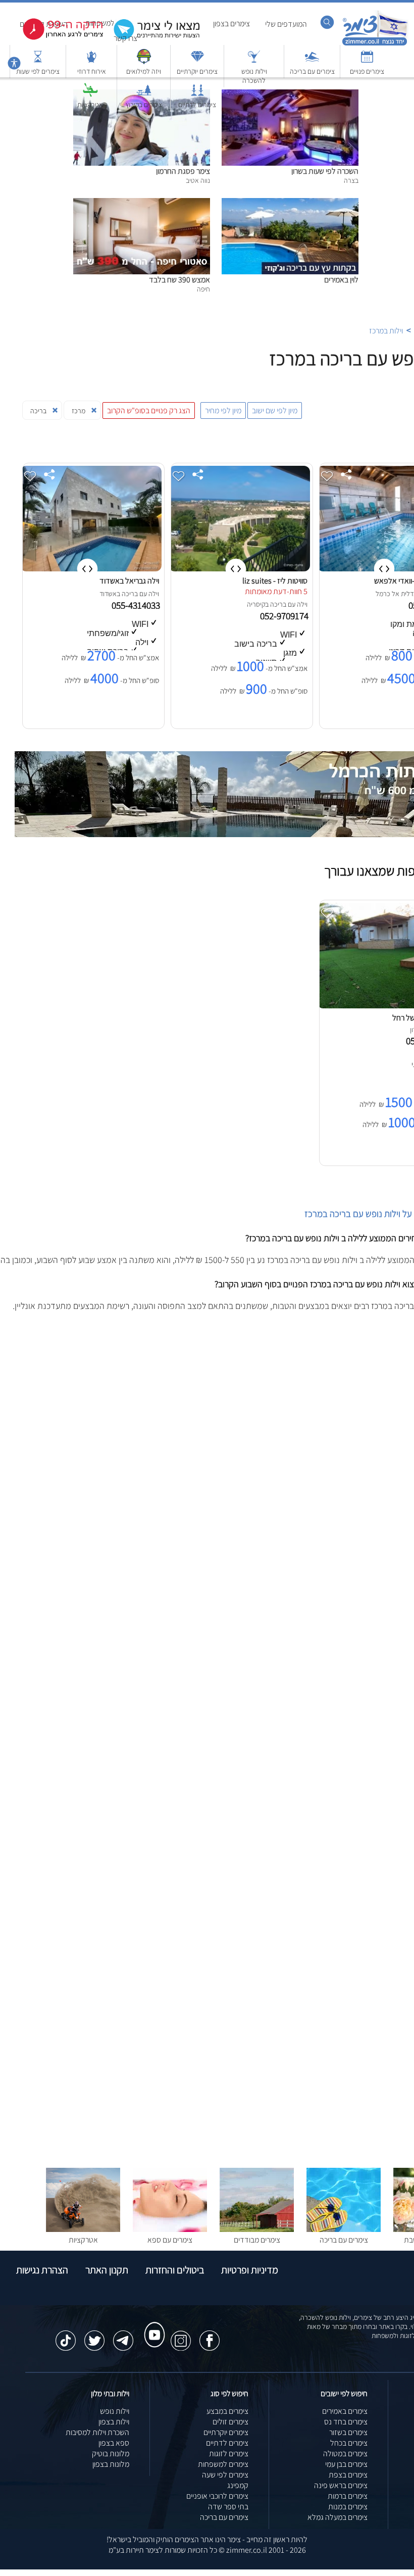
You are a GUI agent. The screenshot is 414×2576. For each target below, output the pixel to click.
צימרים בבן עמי (346, 2464)
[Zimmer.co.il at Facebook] (210, 2336)
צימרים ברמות (348, 2496)
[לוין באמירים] (290, 203)
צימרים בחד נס (346, 2422)
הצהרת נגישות (42, 2270)
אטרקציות (90, 105)
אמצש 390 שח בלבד (179, 280)
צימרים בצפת (348, 2475)
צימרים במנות (348, 2507)
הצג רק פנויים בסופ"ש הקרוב (149, 410)
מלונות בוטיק (111, 2453)
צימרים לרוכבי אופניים (217, 2496)
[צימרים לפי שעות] (38, 61)
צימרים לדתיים (197, 105)
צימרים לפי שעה (225, 2475)
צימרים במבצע (227, 2411)
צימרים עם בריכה (312, 71)
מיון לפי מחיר (223, 410)
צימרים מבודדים (257, 2240)
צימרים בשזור (348, 2432)
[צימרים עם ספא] (170, 2229)
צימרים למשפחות (223, 2464)
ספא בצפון (114, 2443)
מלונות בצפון (111, 2464)
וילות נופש (115, 2411)
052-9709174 (285, 616)
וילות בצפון (114, 2422)
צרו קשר (125, 38)
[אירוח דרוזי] (91, 61)
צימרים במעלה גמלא (338, 2517)
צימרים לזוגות (229, 2453)
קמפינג (238, 2485)
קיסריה (256, 604)
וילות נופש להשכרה (254, 76)
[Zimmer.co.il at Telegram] (123, 2336)
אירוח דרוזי (92, 71)
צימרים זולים (230, 2422)
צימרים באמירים (345, 2411)
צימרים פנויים (367, 71)
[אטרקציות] (90, 95)
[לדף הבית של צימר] (375, 44)
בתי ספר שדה (228, 2507)
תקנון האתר (107, 2270)
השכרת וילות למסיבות (97, 2432)
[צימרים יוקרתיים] (197, 61)
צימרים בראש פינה (341, 2485)
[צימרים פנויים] (367, 61)
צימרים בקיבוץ (144, 105)
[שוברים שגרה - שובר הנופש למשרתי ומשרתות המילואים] (144, 61)
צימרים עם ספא (170, 2240)
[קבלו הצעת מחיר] (151, 38)
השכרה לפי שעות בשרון (325, 171)
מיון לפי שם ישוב (275, 410)
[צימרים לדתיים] (197, 95)
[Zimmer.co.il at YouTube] (152, 2325)
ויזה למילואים (144, 71)
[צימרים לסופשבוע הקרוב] (56, 38)
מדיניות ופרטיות (250, 2270)
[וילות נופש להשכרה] (254, 61)
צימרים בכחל (349, 2443)
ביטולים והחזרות (175, 2270)
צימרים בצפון (231, 23)
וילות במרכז (386, 331)
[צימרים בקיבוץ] (144, 95)
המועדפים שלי (286, 24)
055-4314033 (137, 605)
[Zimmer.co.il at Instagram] (181, 2336)
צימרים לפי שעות (38, 71)
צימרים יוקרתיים (197, 71)
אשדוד (108, 594)
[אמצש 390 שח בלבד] (142, 203)
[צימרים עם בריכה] (312, 61)
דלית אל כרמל (395, 594)
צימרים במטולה (345, 2453)
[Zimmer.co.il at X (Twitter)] (94, 2336)
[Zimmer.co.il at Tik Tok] (66, 2336)
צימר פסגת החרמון (183, 171)
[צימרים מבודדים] (257, 2229)
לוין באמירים (341, 280)
